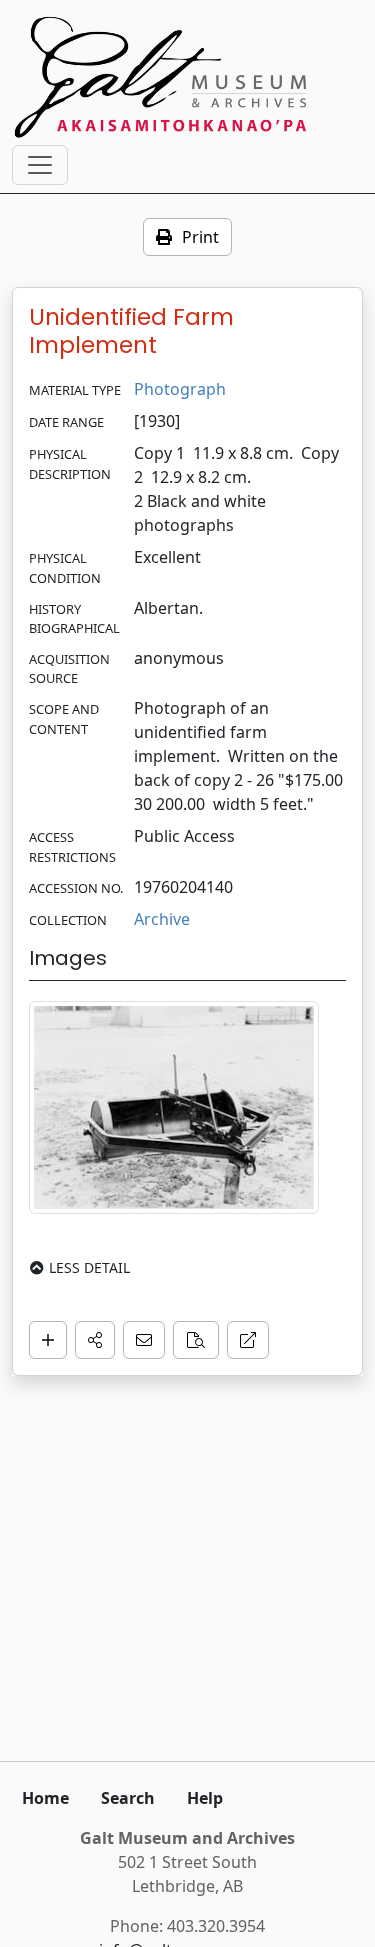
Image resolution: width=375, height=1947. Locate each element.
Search (128, 1798)
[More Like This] (196, 1340)
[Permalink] (248, 1340)
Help (205, 1798)
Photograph (180, 389)
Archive (162, 919)
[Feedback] (144, 1340)
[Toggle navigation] (40, 165)
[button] (95, 1340)
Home (45, 1798)
